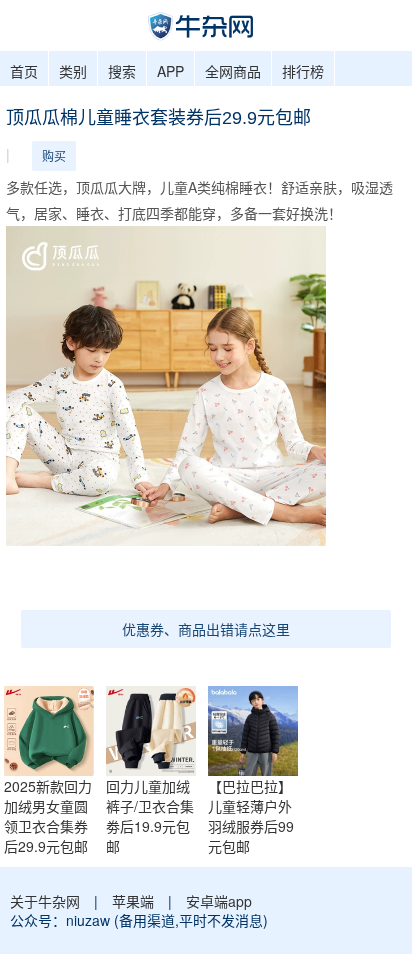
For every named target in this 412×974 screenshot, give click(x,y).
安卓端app (219, 901)
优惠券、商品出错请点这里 (206, 629)
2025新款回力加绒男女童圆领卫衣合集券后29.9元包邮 (48, 816)
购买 (54, 155)
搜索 (122, 71)
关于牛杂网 (45, 901)
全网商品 (233, 71)
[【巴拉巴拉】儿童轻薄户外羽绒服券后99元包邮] (258, 729)
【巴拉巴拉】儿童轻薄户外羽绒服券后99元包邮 (251, 816)
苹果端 (133, 901)
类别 (73, 71)
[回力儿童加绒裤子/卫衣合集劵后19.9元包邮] (156, 729)
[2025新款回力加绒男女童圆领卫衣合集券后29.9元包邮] (54, 729)
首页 (24, 71)
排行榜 (303, 71)
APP (170, 71)
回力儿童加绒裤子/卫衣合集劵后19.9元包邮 (150, 816)
